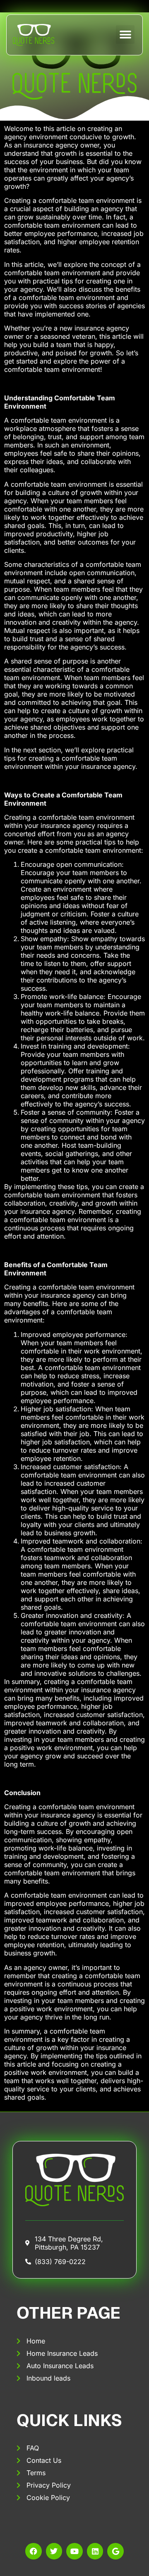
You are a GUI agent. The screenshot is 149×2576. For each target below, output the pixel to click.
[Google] (115, 2551)
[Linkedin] (95, 2551)
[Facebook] (34, 2551)
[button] (125, 34)
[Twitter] (54, 2551)
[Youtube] (74, 2551)
